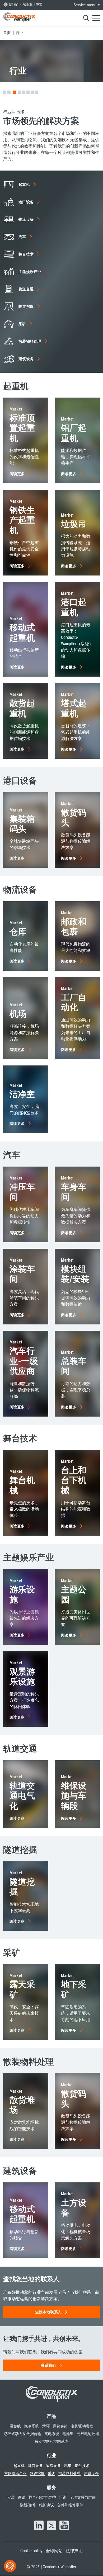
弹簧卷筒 (60, 2426)
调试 (22, 2497)
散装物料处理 (69, 2473)
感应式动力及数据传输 (23, 2434)
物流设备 (53, 2466)
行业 (51, 2455)
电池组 (68, 2434)
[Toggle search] (86, 18)
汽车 (68, 2466)
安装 (11, 2497)
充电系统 (52, 2434)
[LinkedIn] (39, 2526)
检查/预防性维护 (42, 2497)
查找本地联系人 (48, 2312)
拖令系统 (31, 2426)
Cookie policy (31, 2551)
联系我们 (48, 2365)
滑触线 (15, 2426)
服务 (51, 2487)
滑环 (46, 2426)
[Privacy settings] (10, 2566)
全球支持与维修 (83, 2497)
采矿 (51, 2473)
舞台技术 (82, 2466)
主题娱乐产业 (15, 2473)
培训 (63, 2497)
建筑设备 (91, 2473)
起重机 (19, 2466)
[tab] (5, 92)
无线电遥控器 (88, 2434)
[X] (51, 2526)
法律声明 (74, 2551)
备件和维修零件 (70, 2505)
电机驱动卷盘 (82, 2426)
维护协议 (46, 2505)
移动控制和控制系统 (52, 2441)
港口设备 (35, 2466)
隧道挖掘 (37, 2473)
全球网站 (54, 2551)
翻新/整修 (28, 2505)
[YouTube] (64, 2526)
